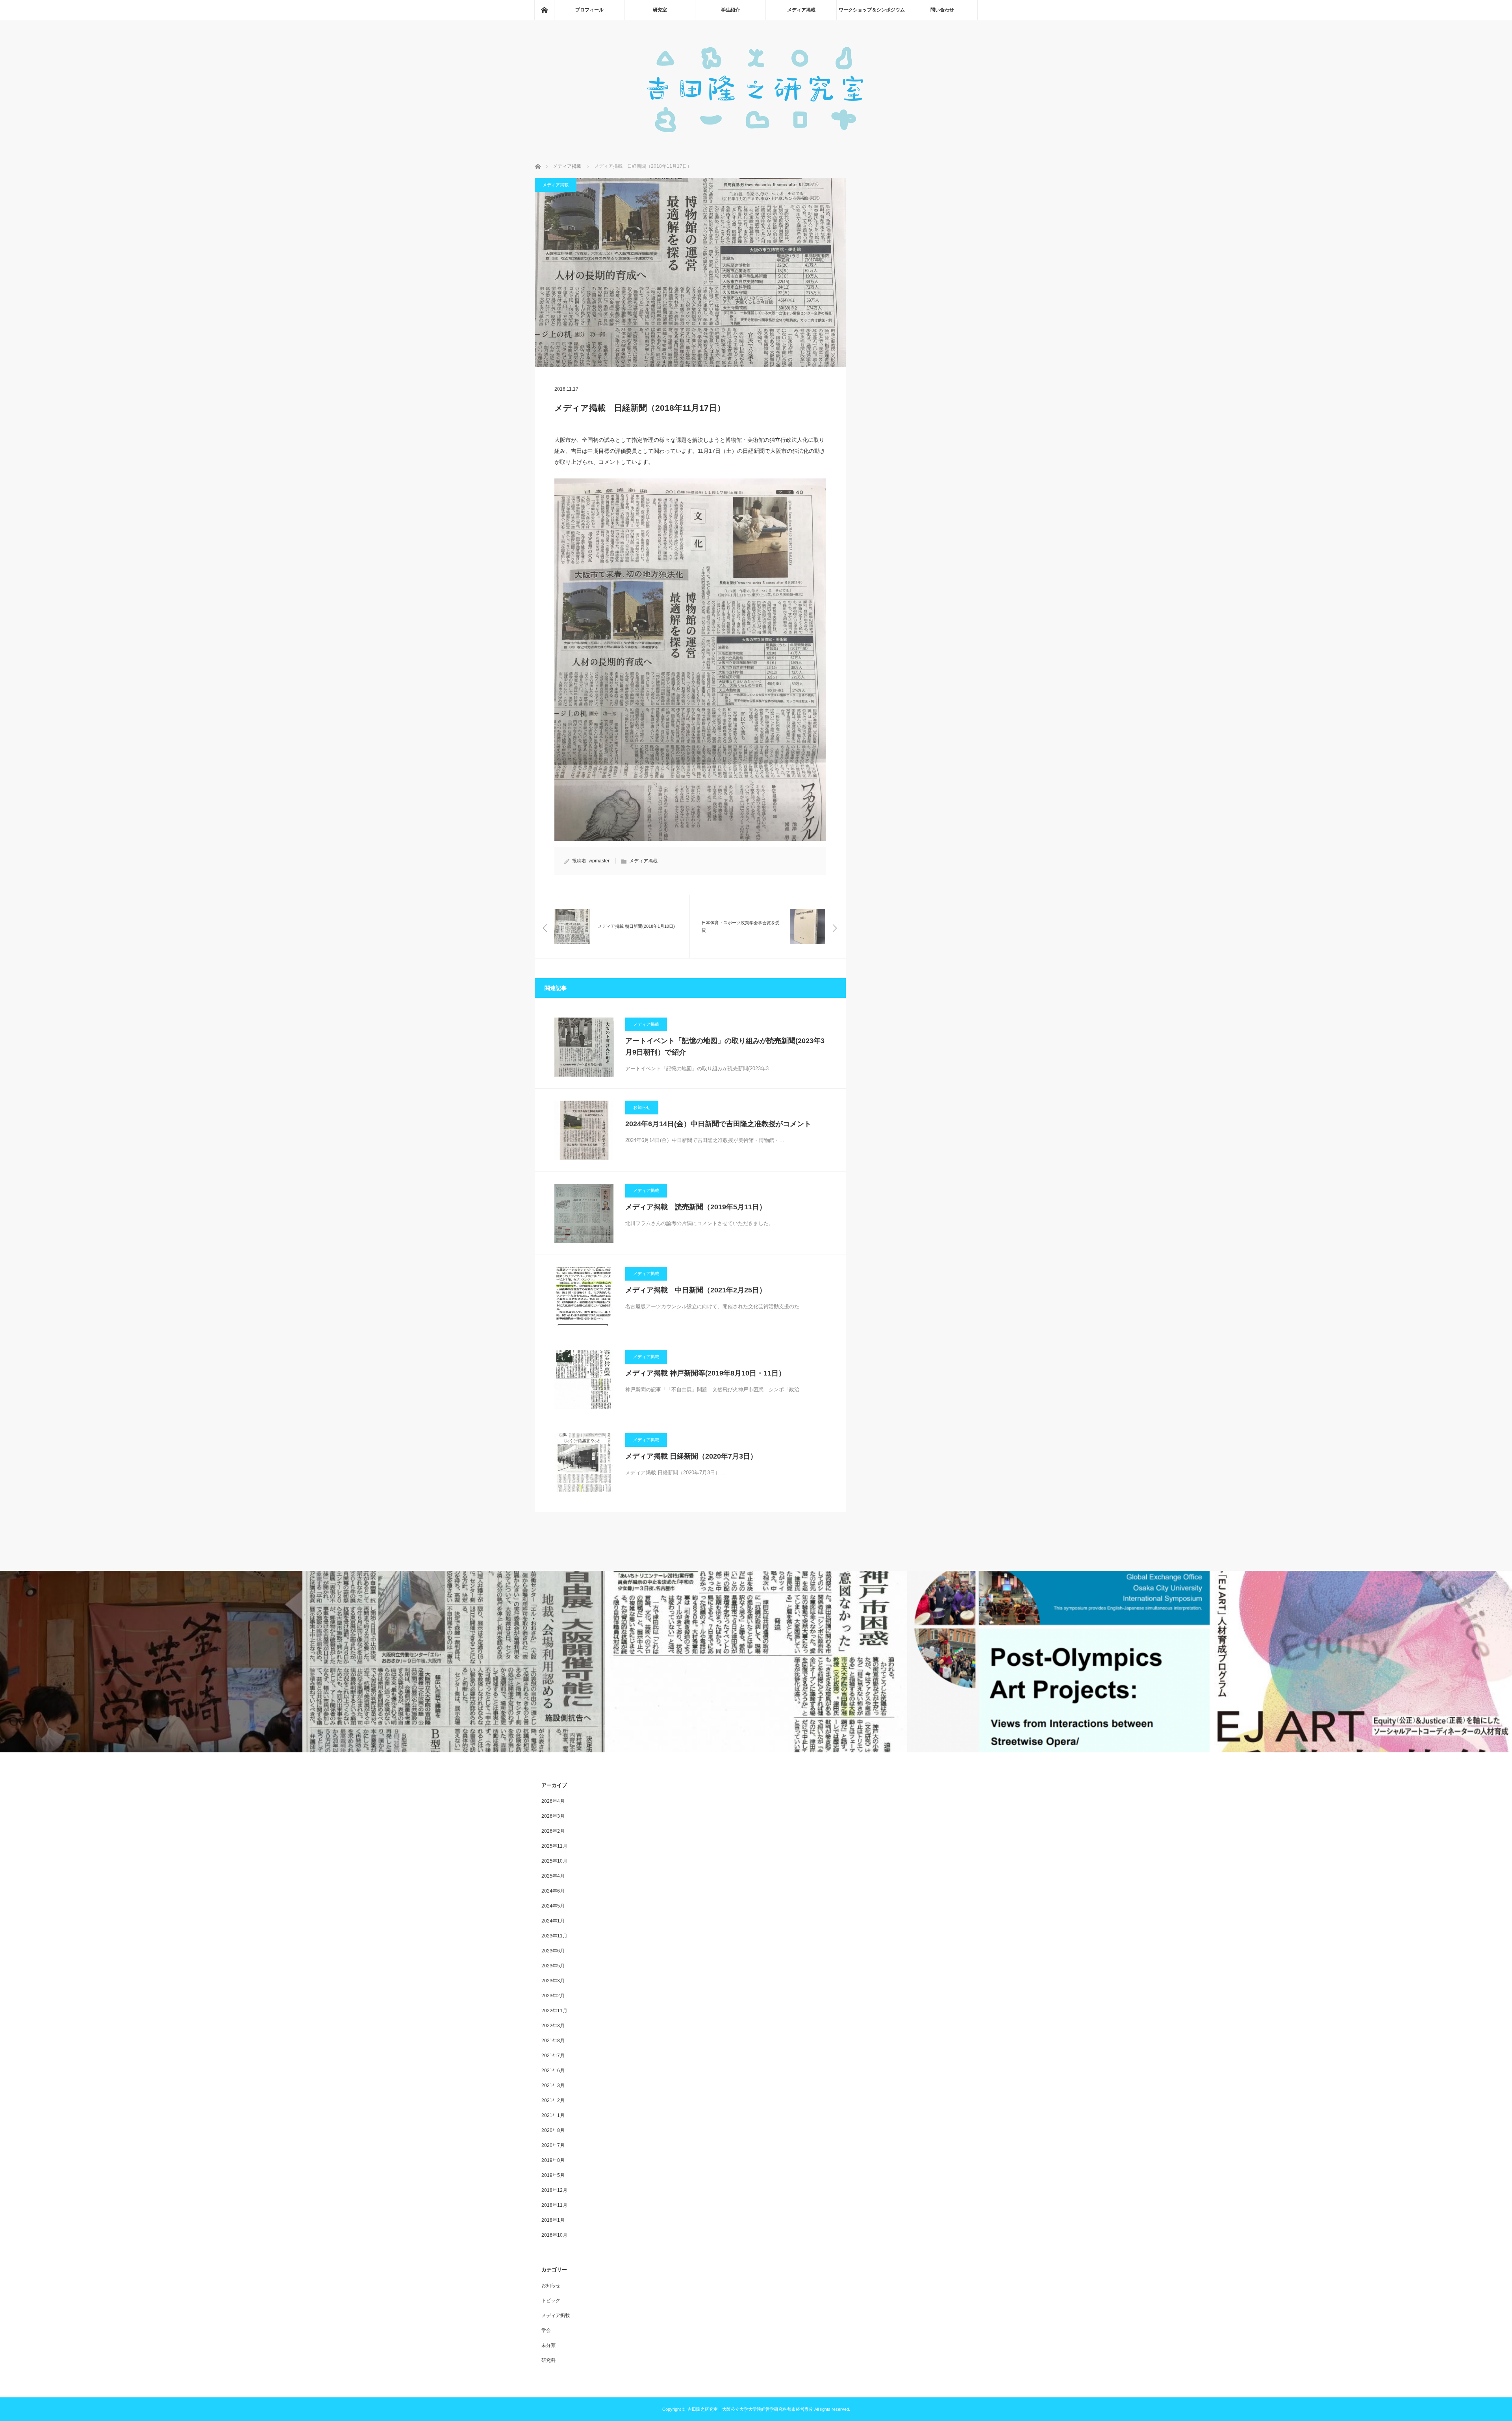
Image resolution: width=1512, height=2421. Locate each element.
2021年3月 (553, 2085)
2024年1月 (553, 1921)
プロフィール (589, 10)
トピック (551, 2301)
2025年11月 (554, 1846)
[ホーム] (544, 10)
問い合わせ (942, 10)
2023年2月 (553, 1996)
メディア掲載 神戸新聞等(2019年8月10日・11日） (705, 1373)
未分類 (548, 2345)
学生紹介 (730, 10)
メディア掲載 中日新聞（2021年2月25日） (696, 1290)
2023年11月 (554, 1936)
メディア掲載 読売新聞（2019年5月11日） (696, 1207)
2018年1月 (553, 2220)
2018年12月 (554, 2190)
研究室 (660, 10)
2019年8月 (553, 2160)
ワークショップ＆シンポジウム (872, 10)
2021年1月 (553, 2115)
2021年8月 (553, 2041)
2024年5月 (553, 1906)
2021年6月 (553, 2071)
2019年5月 (553, 2175)
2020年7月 (553, 2145)
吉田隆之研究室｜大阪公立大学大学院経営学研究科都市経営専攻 (750, 2409)
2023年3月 (553, 1981)
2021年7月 (553, 2056)
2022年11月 (554, 2011)
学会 (546, 2330)
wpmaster (599, 861)
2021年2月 (553, 2100)
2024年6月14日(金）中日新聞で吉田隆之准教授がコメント (718, 1124)
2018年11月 (554, 2205)
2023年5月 (553, 1966)
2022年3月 (553, 2026)
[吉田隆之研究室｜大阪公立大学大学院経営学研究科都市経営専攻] (756, 142)
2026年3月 (553, 1816)
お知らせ (642, 1107)
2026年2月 (553, 1831)
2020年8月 (553, 2130)
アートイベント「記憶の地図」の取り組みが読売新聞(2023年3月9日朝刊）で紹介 (725, 1046)
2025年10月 (554, 1861)
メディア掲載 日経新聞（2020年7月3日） (691, 1456)
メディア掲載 (801, 10)
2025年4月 (553, 1876)
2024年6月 (553, 1891)
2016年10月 (554, 2235)
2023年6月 (553, 1951)
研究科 (548, 2360)
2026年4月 (553, 1801)
